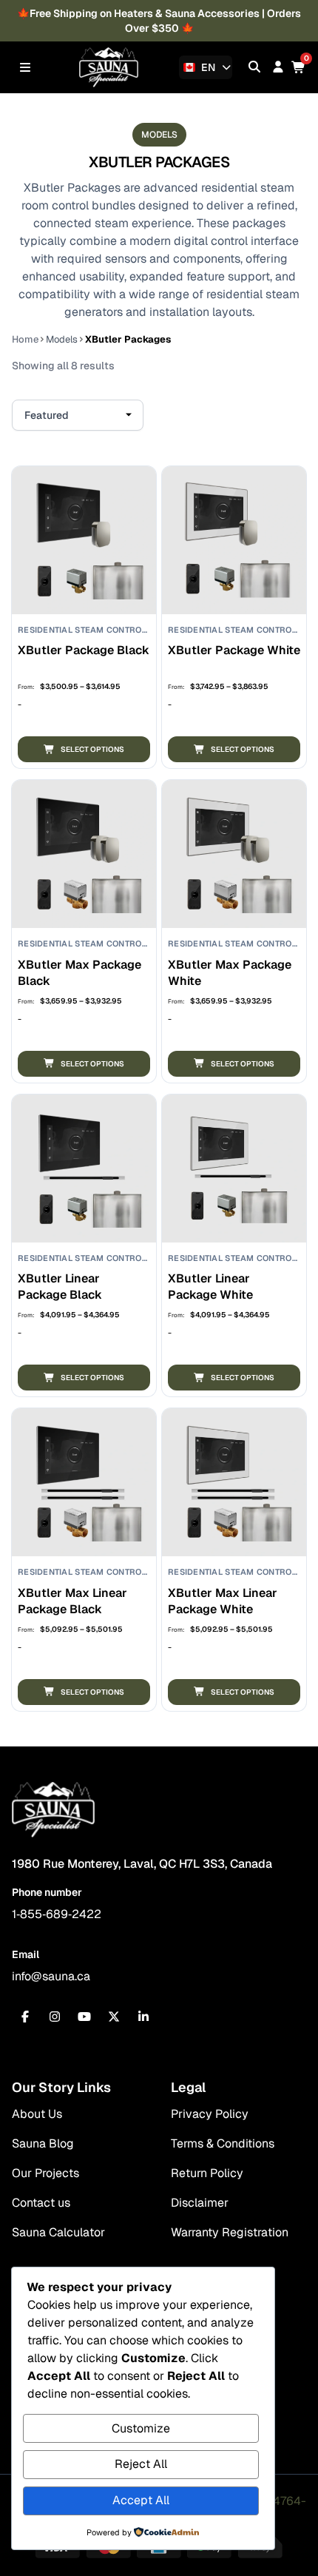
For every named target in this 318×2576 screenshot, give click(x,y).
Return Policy (207, 2173)
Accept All (141, 2500)
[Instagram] (55, 2017)
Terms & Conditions (223, 2143)
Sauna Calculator (58, 2232)
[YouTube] (84, 2017)
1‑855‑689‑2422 (57, 1914)
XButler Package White (234, 650)
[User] (278, 67)
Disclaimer (200, 2203)
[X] (114, 2017)
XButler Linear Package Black (60, 1287)
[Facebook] (25, 2017)
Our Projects (45, 2173)
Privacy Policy (210, 2114)
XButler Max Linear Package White (223, 1601)
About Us (37, 2114)
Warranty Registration (230, 2232)
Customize (141, 2428)
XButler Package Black (84, 650)
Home (25, 339)
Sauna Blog (43, 2143)
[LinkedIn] (143, 2017)
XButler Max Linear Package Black (72, 1601)
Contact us (41, 2203)
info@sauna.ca (51, 1976)
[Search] (254, 67)
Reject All (141, 2464)
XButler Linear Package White (210, 1287)
